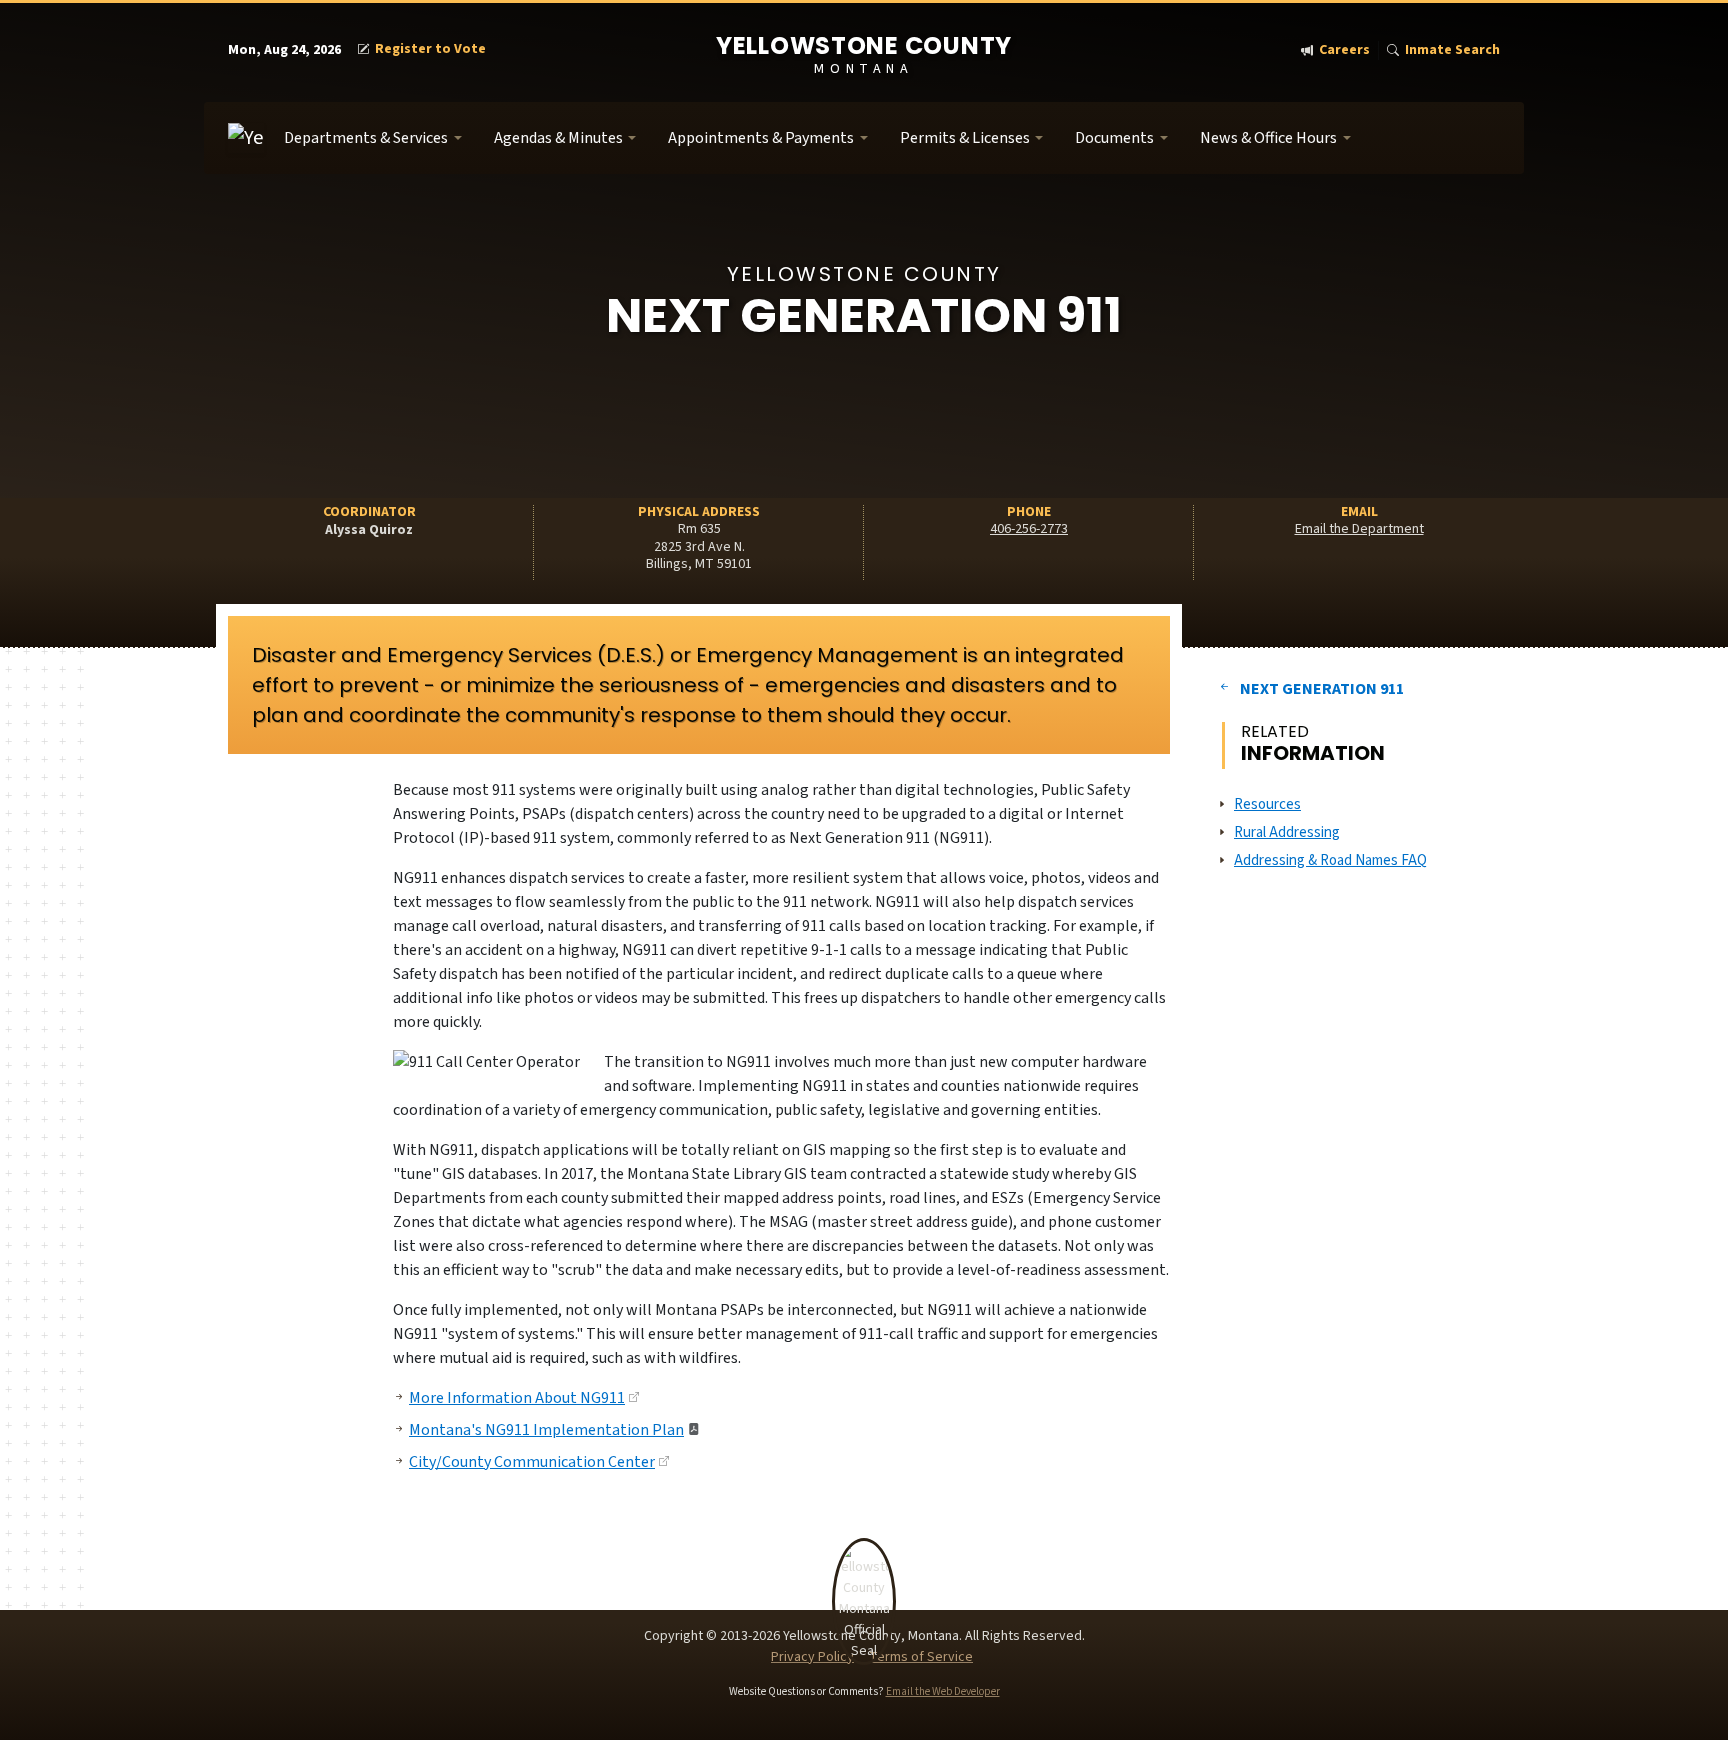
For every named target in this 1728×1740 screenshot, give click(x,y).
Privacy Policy (812, 1657)
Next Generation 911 (1322, 689)
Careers (1344, 50)
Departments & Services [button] (366, 138)
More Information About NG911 (517, 1398)
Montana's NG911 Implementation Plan (546, 1430)
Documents (1114, 138)
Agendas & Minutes (558, 138)
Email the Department (1359, 529)
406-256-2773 (1029, 529)
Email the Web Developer (943, 1691)
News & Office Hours (1268, 138)
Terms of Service (921, 1657)
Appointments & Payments (761, 138)
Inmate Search (1452, 50)
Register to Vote (430, 49)
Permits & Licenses (965, 138)
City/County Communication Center (532, 1462)
